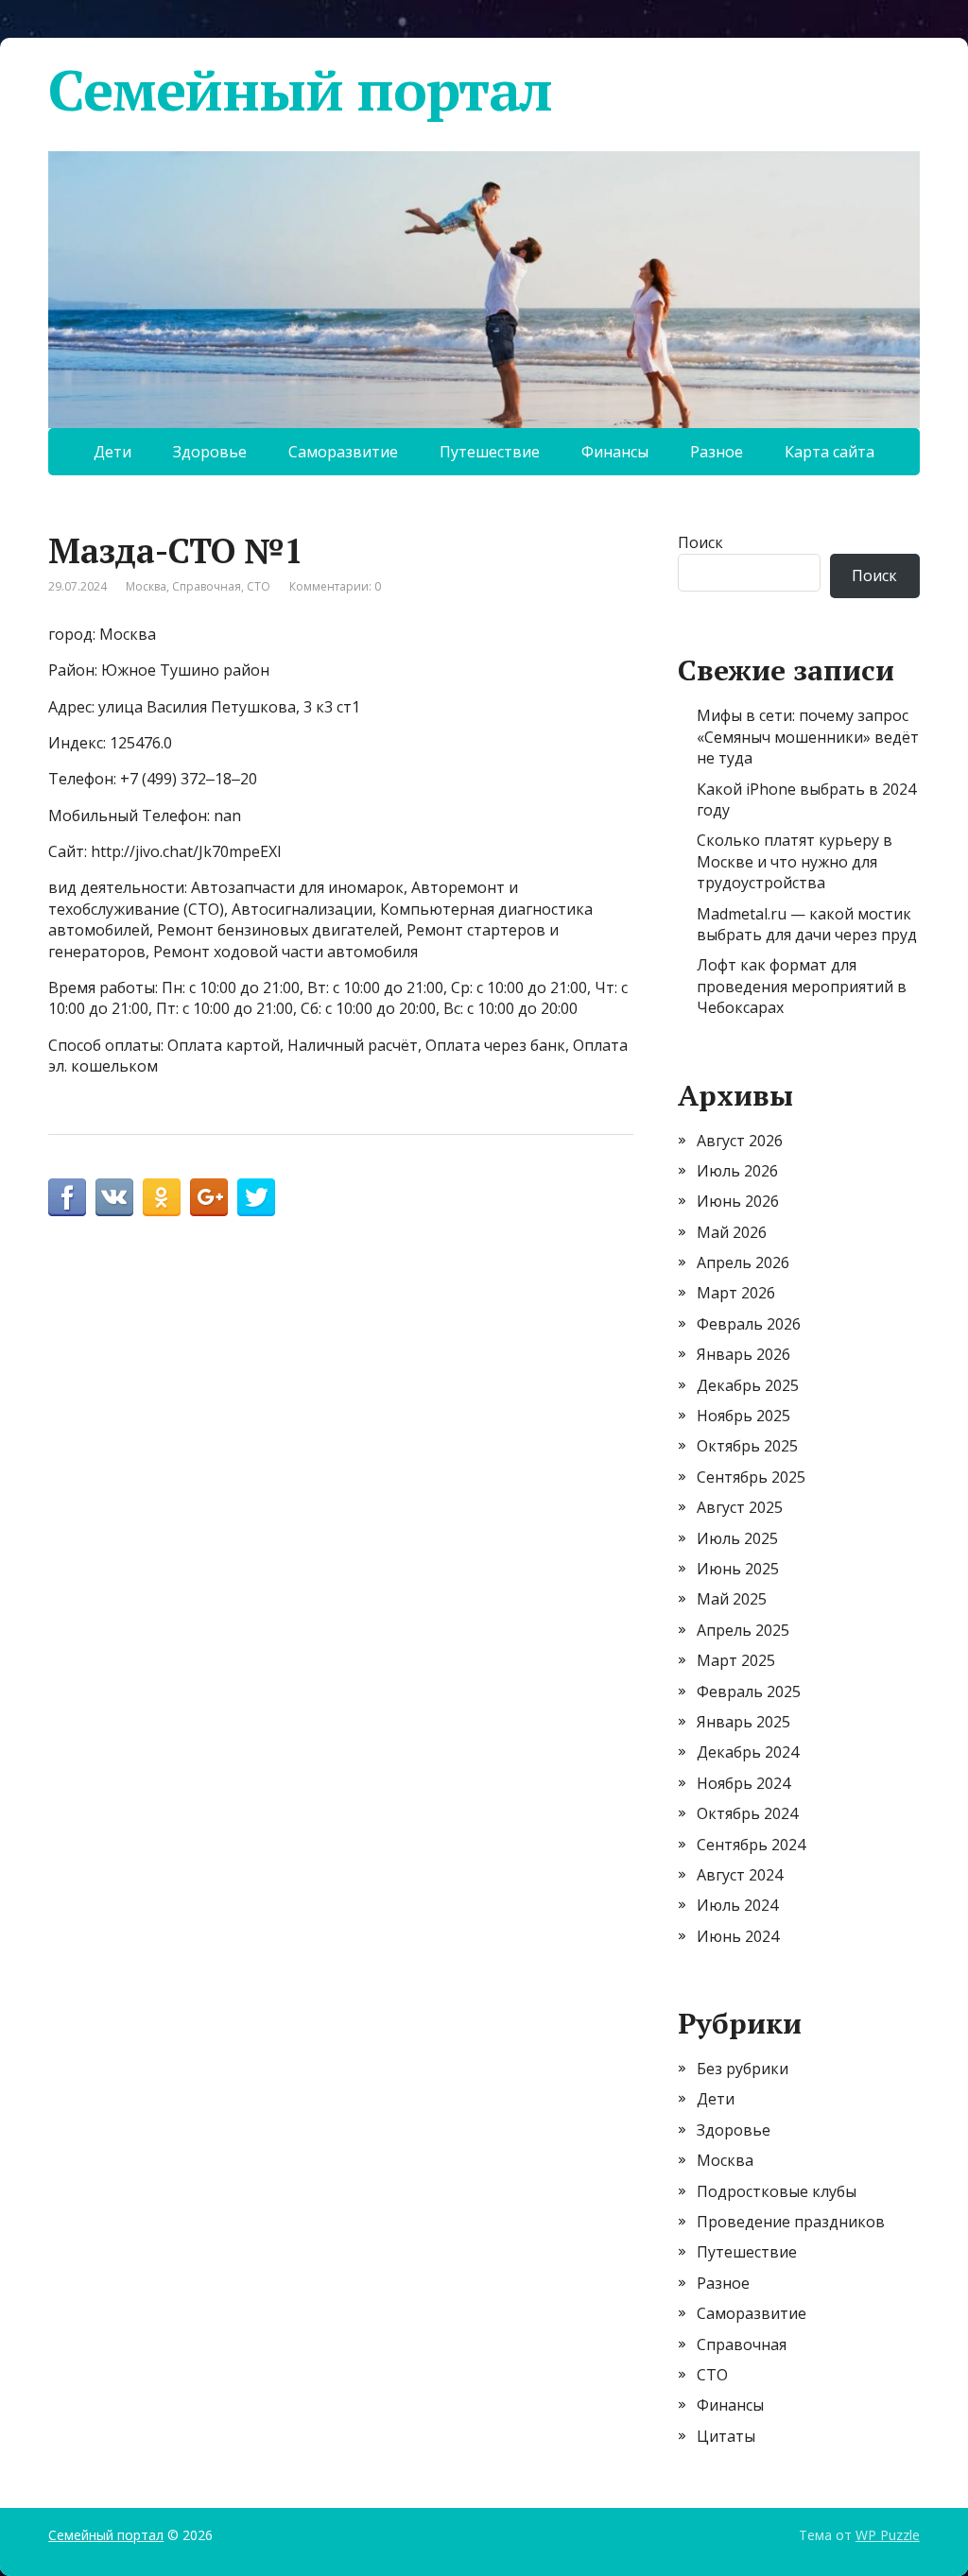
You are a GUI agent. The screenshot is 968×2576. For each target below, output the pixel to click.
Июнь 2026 (738, 1201)
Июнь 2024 (738, 1936)
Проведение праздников (791, 2222)
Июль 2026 (737, 1171)
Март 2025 (736, 1660)
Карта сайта (830, 452)
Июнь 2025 (738, 1569)
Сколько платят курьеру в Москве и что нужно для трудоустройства (795, 861)
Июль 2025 (737, 1538)
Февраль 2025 (749, 1692)
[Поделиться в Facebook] (67, 1197)
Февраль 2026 (749, 1324)
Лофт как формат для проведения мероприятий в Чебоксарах (802, 986)
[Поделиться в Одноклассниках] (162, 1197)
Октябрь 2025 (747, 1446)
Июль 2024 (737, 1905)
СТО (259, 586)
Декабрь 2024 (748, 1752)
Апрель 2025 (743, 1630)
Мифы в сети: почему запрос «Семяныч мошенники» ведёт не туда (808, 737)
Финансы (615, 452)
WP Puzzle (888, 2535)
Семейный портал (300, 90)
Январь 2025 (743, 1722)
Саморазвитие (343, 452)
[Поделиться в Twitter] (256, 1197)
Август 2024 (740, 1875)
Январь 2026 (743, 1354)
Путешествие (490, 452)
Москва (146, 586)
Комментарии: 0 (335, 586)
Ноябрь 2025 (743, 1416)
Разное (717, 452)
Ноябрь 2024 (743, 1783)
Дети (112, 452)
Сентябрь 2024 (751, 1845)
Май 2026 (732, 1232)
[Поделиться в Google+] (209, 1197)
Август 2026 (740, 1141)
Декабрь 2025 (748, 1385)
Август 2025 (740, 1507)
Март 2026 (736, 1293)
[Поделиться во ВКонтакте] (114, 1197)
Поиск (700, 542)
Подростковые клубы (777, 2191)
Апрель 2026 (743, 1262)
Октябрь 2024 (747, 1813)
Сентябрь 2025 (751, 1477)
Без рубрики (743, 2069)
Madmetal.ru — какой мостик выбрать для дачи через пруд (807, 924)
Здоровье (210, 452)
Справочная (207, 586)
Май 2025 (732, 1599)
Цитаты (726, 2436)
